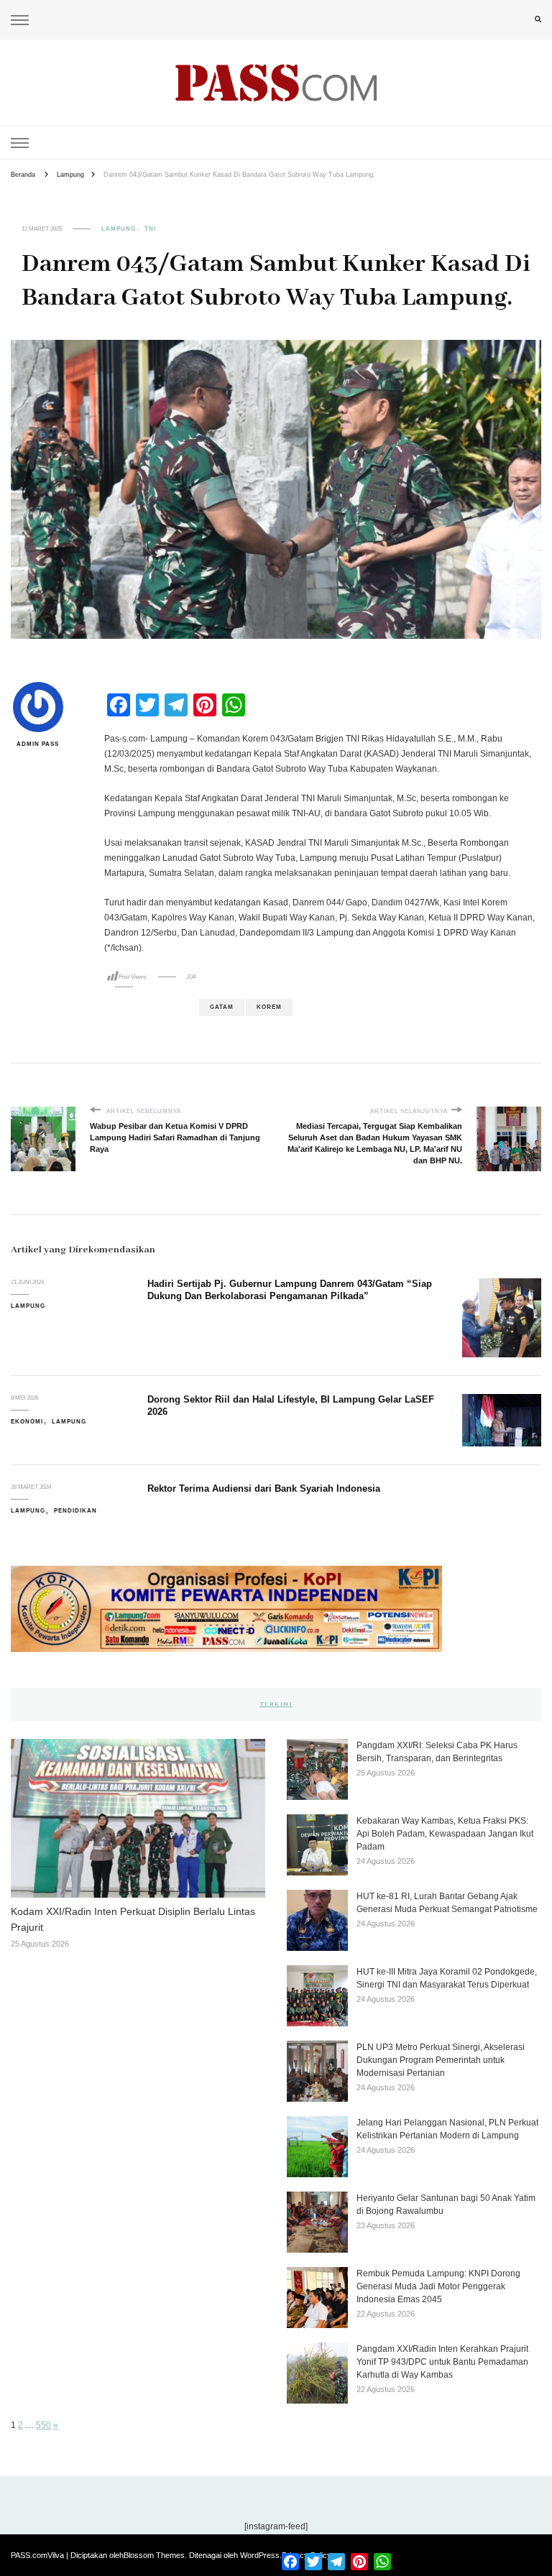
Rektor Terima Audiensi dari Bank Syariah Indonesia (264, 1488)
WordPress (260, 2555)
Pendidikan (75, 1511)
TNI (150, 229)
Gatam (222, 1007)
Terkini (276, 1704)
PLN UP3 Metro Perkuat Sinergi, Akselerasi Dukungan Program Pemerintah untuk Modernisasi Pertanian (441, 2060)
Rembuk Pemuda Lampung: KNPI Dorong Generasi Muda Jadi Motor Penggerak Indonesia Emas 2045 (438, 2286)
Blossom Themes (154, 2555)
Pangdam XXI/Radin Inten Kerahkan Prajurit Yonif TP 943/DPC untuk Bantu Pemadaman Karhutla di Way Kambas (442, 2362)
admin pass (38, 744)
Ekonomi (27, 1422)
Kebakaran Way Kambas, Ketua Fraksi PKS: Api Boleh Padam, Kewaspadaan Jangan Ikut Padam (445, 1834)
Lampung (119, 229)
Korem (269, 1007)
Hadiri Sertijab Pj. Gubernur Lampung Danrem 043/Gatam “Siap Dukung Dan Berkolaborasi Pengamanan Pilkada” (290, 1290)
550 (43, 2425)
